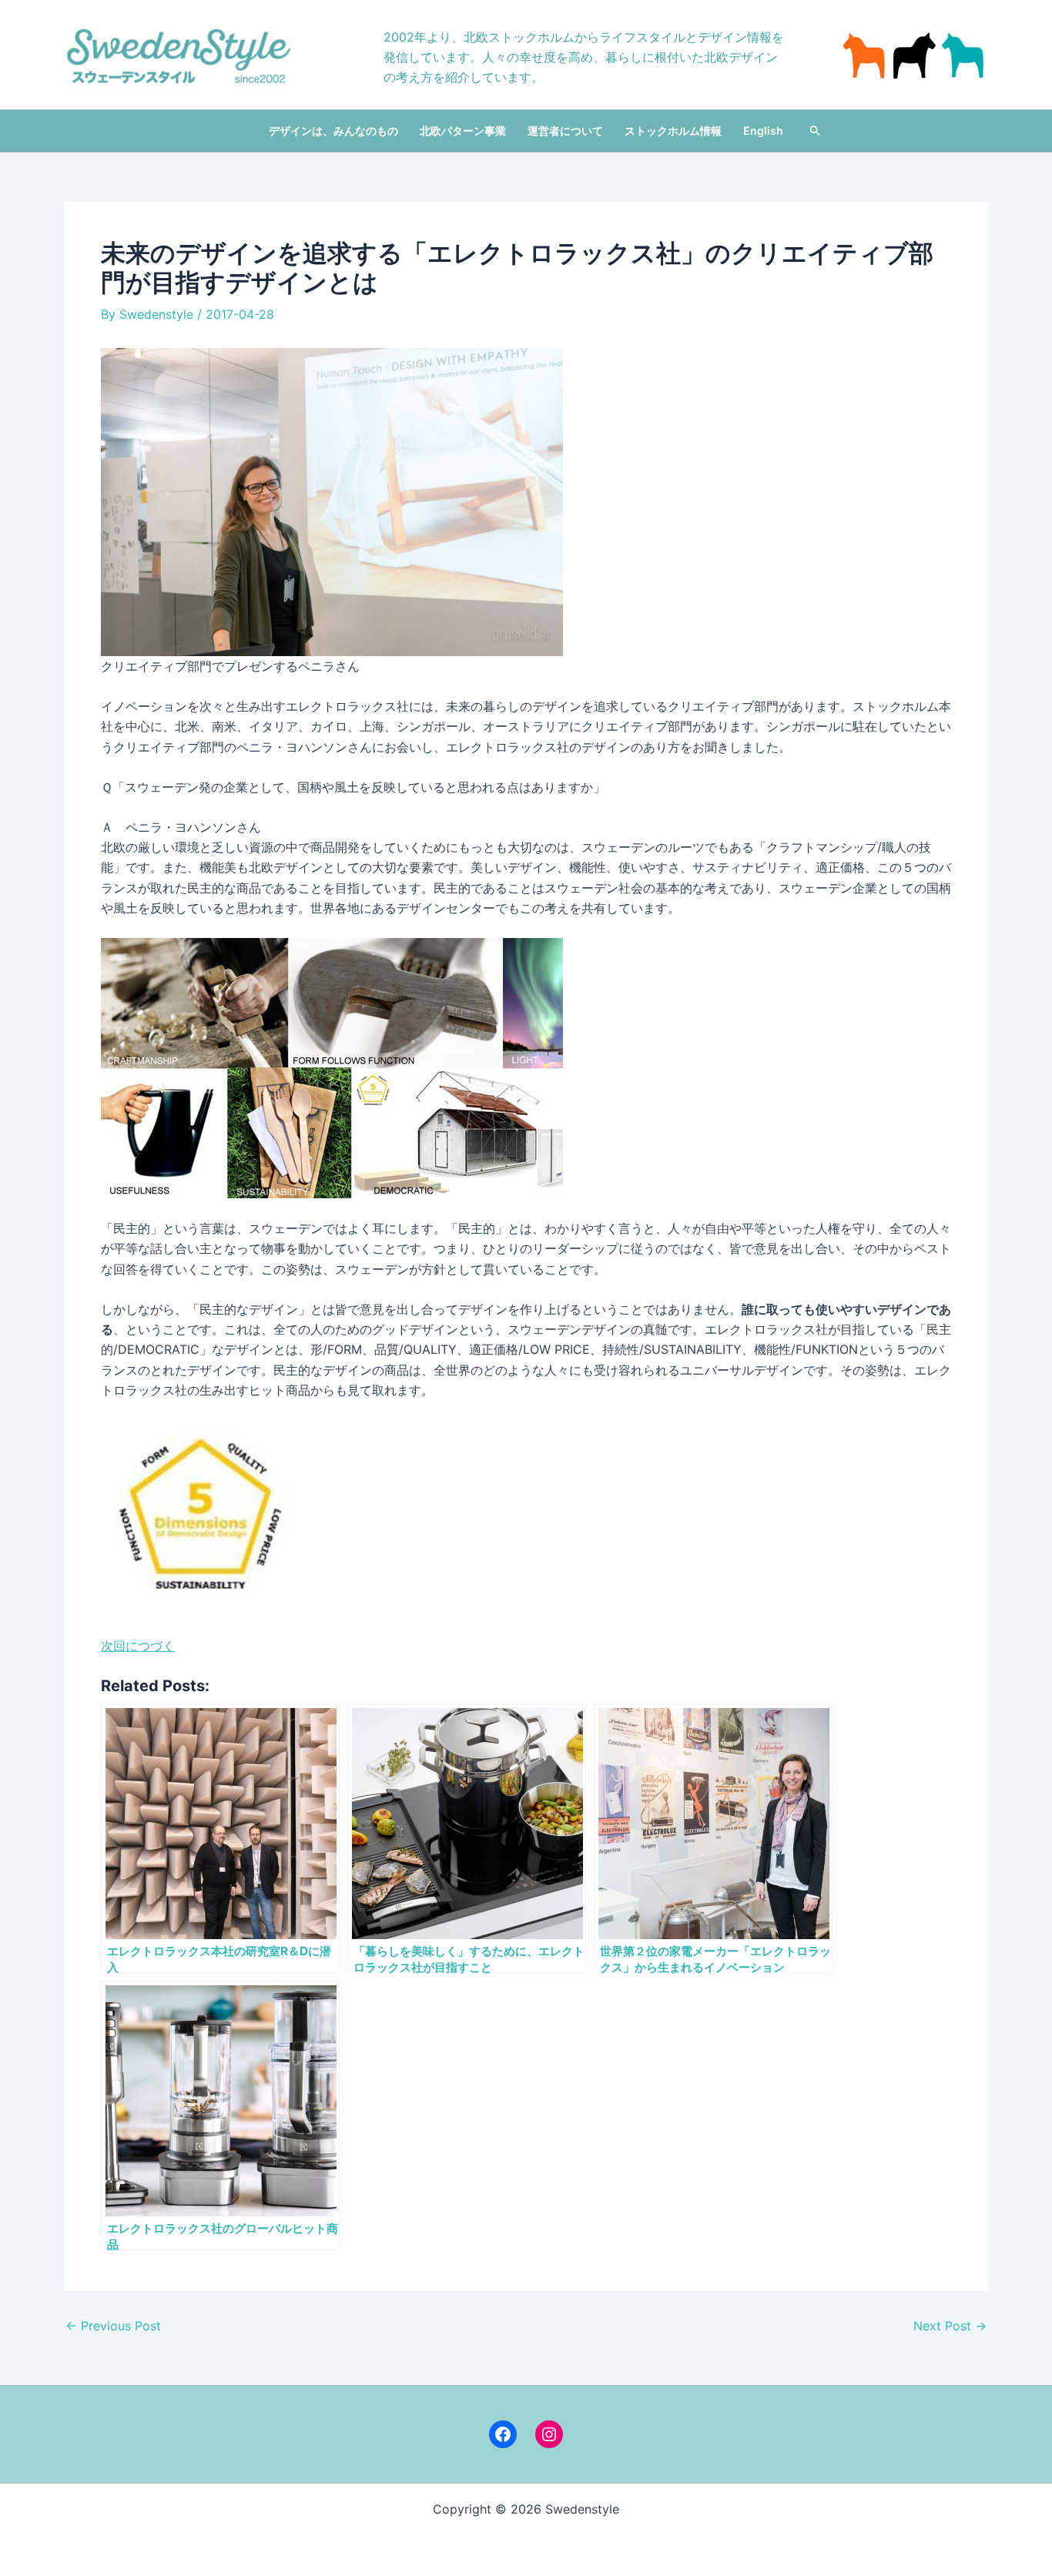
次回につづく (138, 1646)
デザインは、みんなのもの (333, 131)
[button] (816, 131)
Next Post (950, 2326)
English (763, 131)
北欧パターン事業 (463, 131)
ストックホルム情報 (673, 131)
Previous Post (113, 2326)
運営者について (565, 131)
